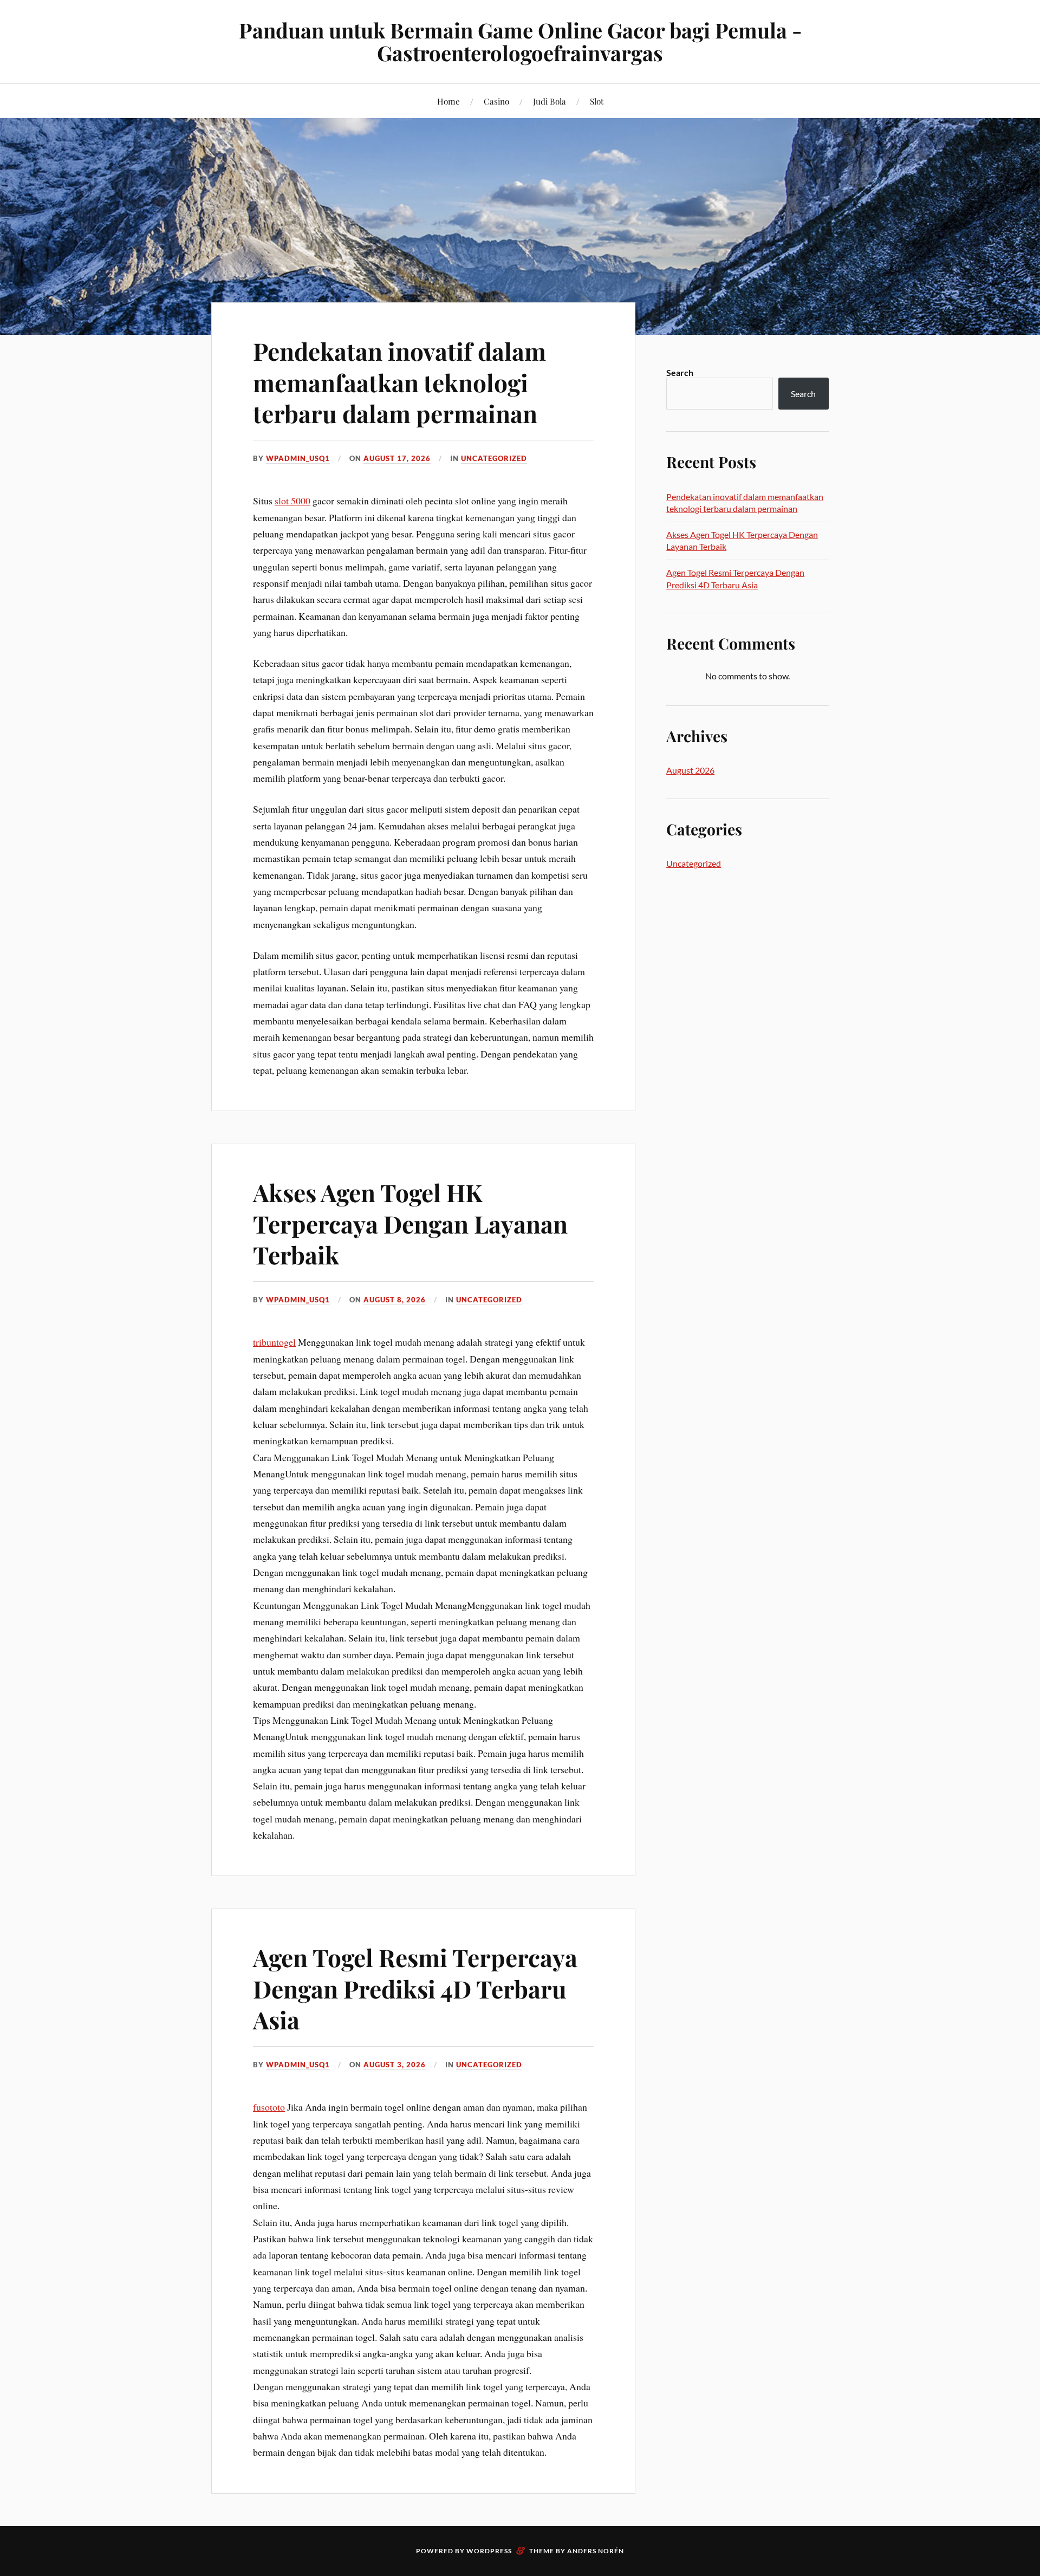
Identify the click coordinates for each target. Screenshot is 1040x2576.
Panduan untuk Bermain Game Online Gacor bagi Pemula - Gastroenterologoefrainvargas (520, 41)
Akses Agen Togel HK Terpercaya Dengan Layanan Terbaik (410, 1223)
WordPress (489, 2551)
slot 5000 (292, 501)
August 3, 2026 (395, 2065)
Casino (496, 101)
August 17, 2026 (397, 458)
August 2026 (690, 770)
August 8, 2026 (395, 1300)
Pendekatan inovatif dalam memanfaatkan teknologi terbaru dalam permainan (399, 382)
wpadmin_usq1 (298, 458)
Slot (597, 101)
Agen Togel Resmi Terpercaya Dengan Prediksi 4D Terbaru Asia (415, 1988)
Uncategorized (494, 458)
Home (448, 101)
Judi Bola (550, 101)
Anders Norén (596, 2551)
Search (680, 372)
